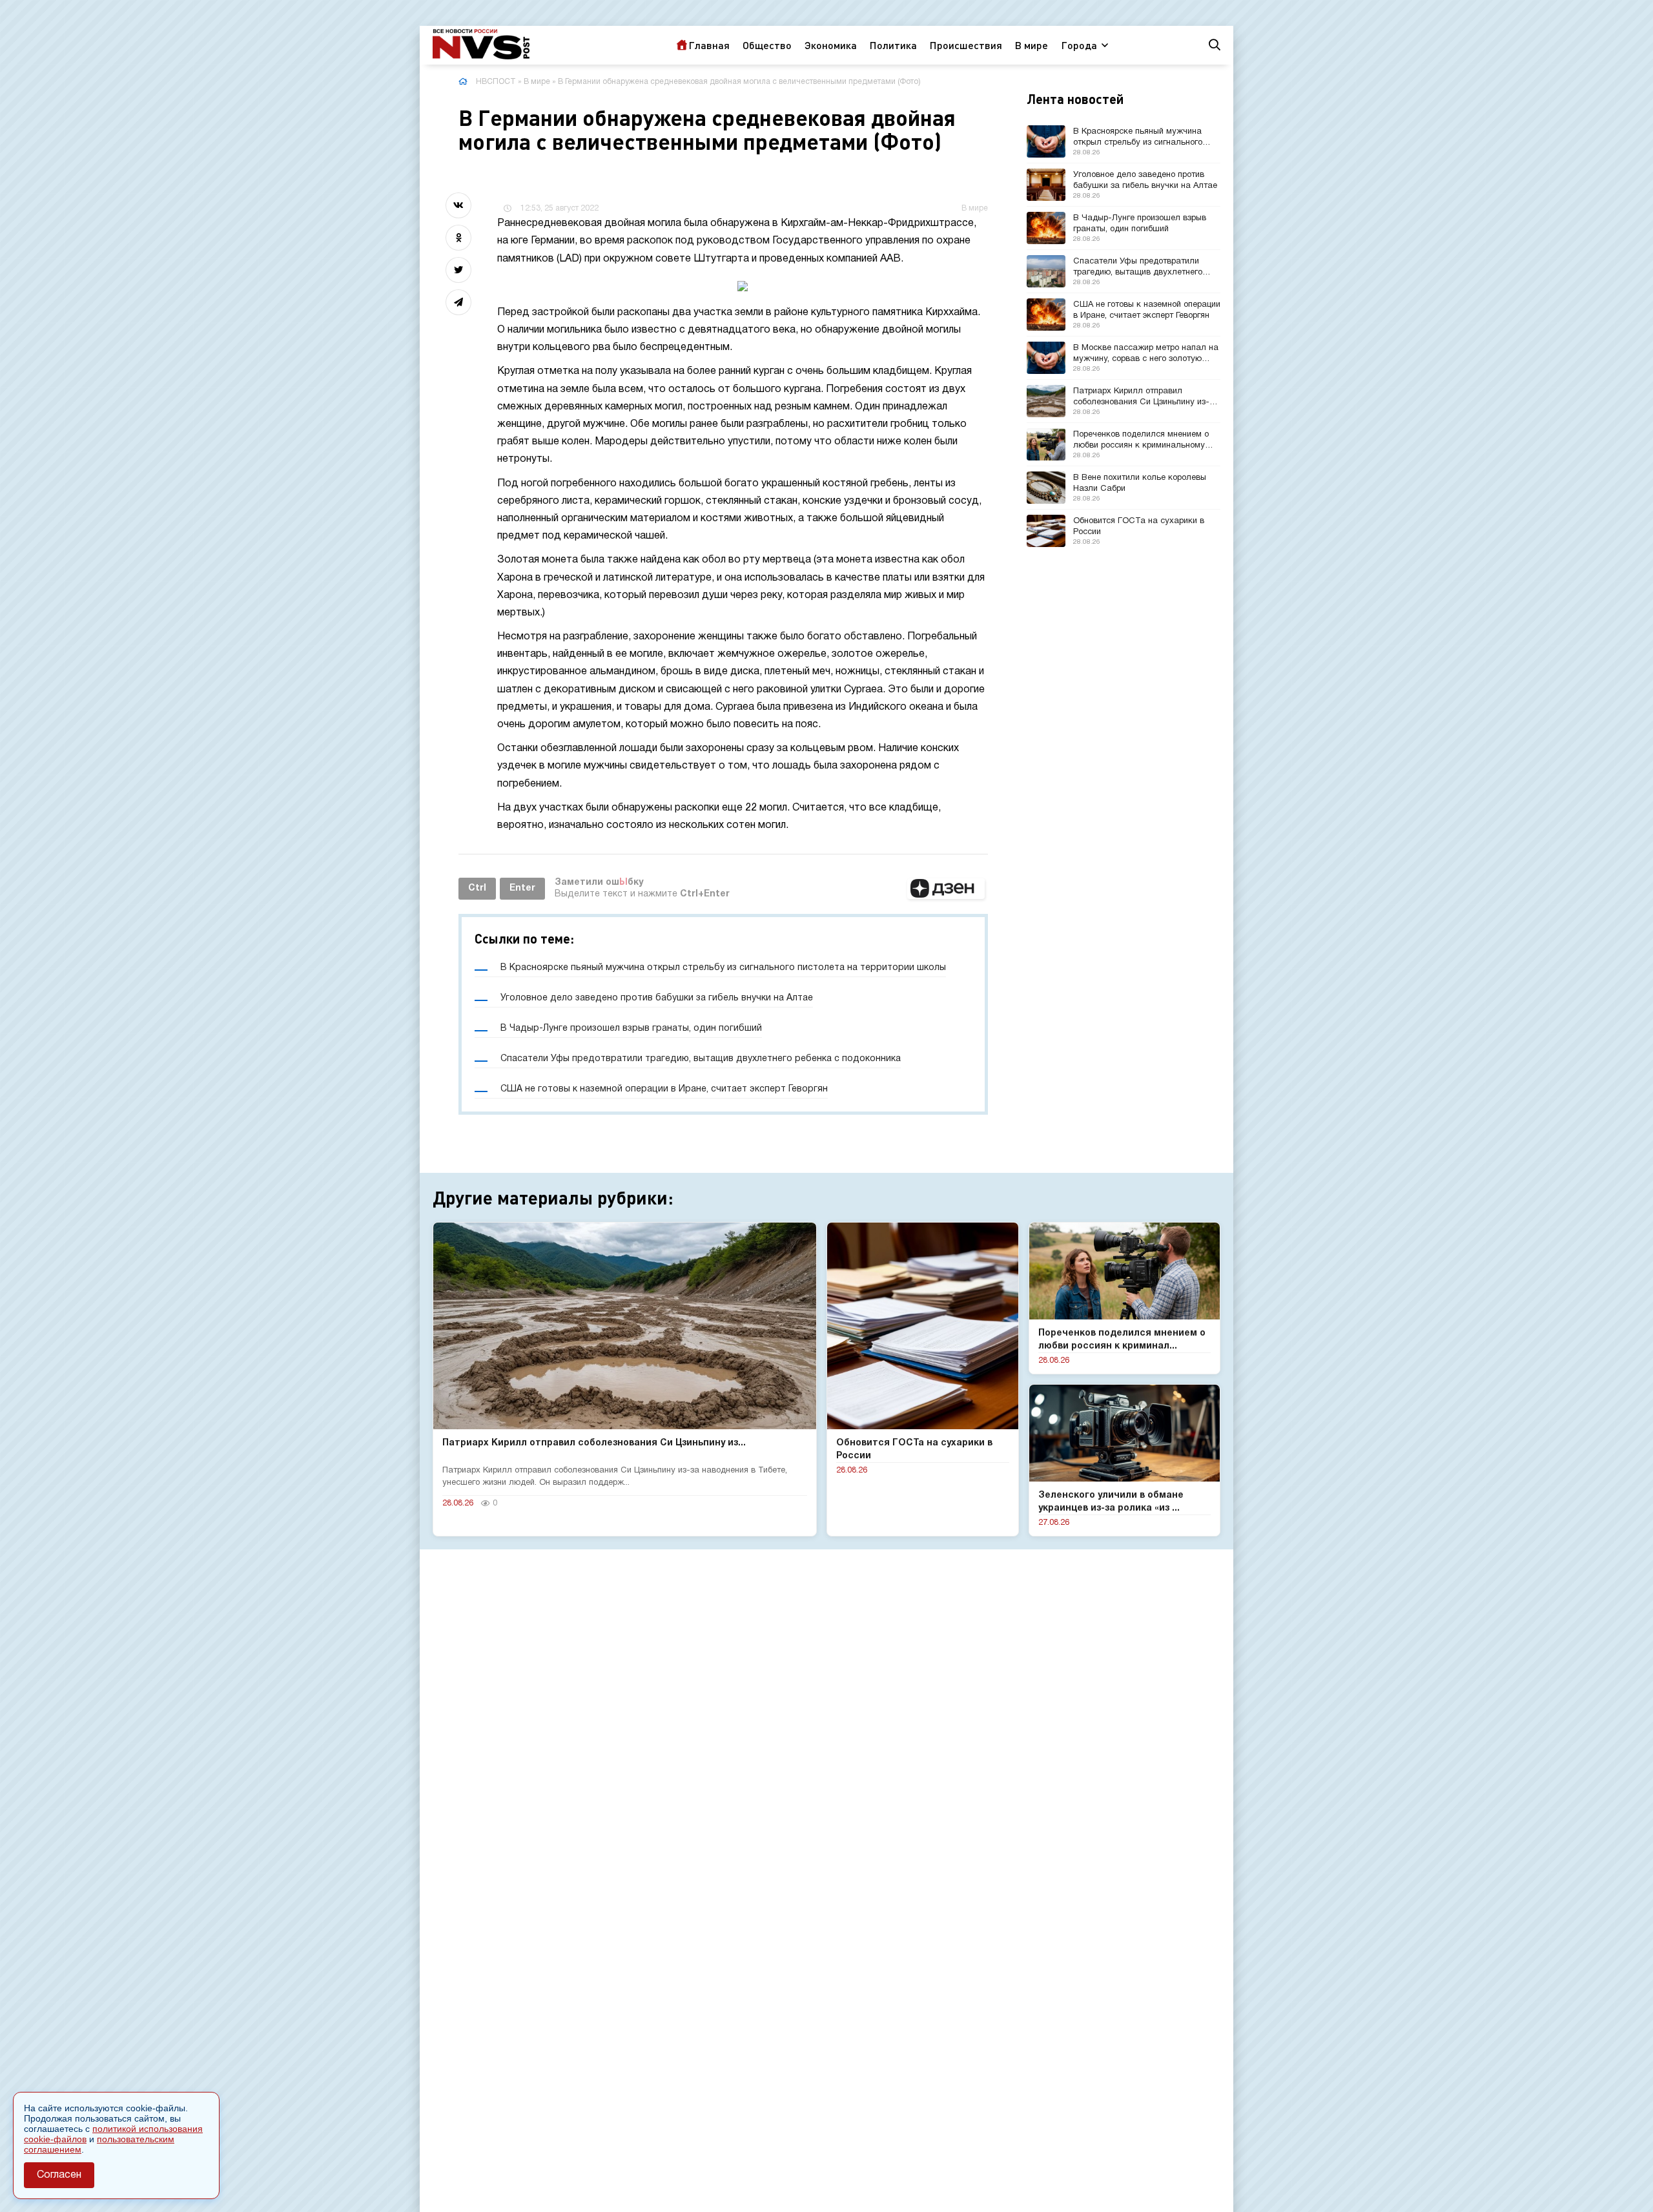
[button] (946, 889)
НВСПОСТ (496, 82)
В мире (1032, 45)
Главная (709, 45)
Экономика (831, 45)
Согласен (59, 2175)
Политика (893, 45)
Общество (767, 45)
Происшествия (966, 45)
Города (1079, 45)
